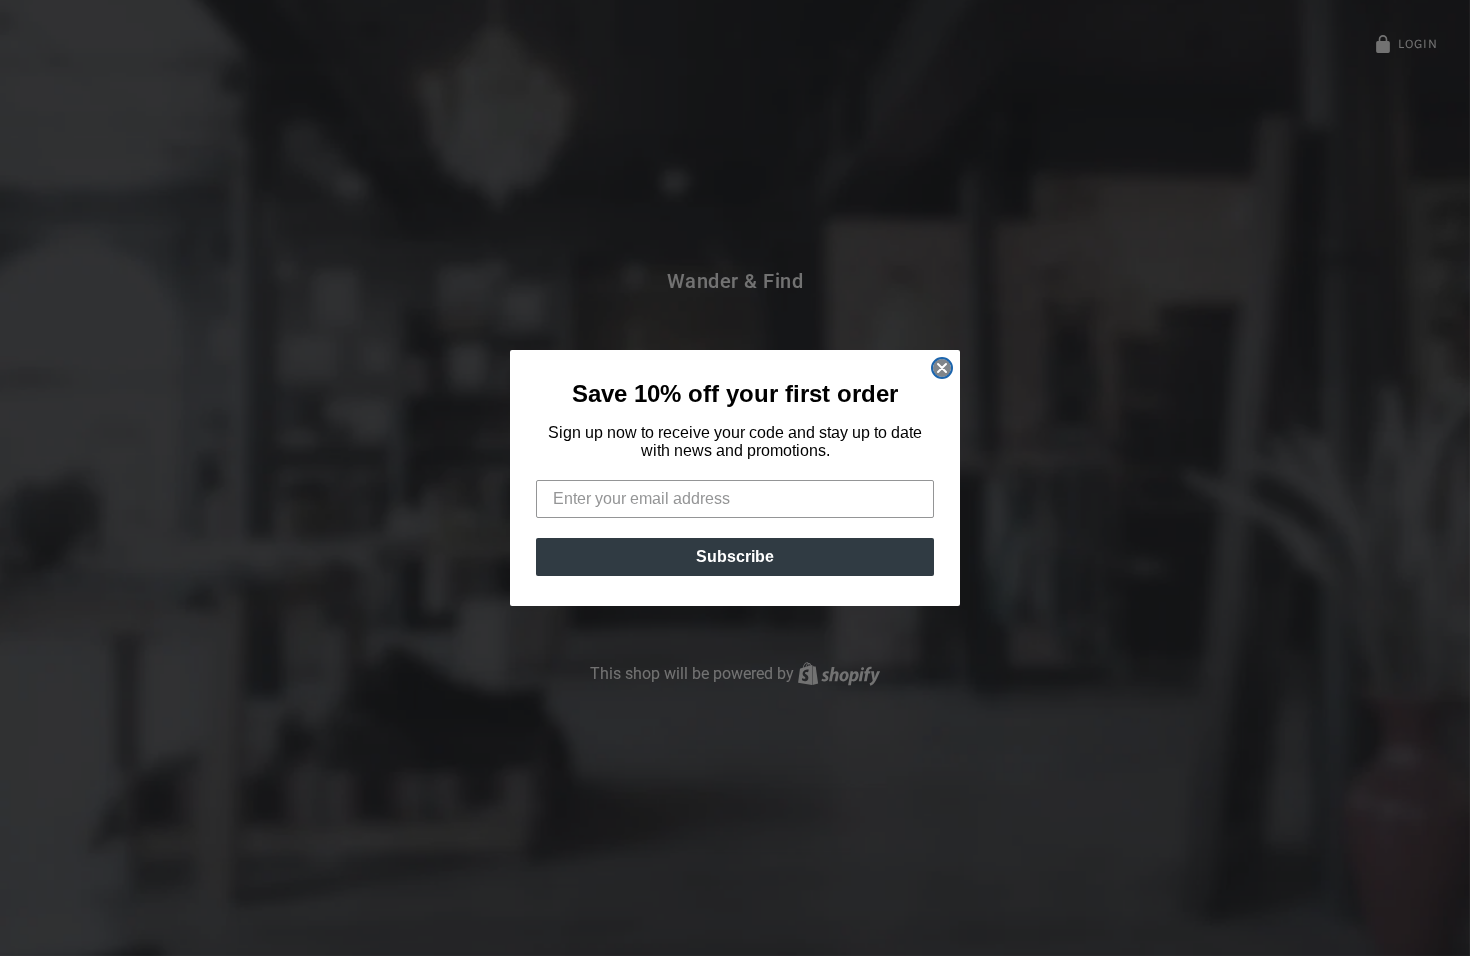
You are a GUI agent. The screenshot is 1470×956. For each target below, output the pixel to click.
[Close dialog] (942, 368)
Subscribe (735, 556)
